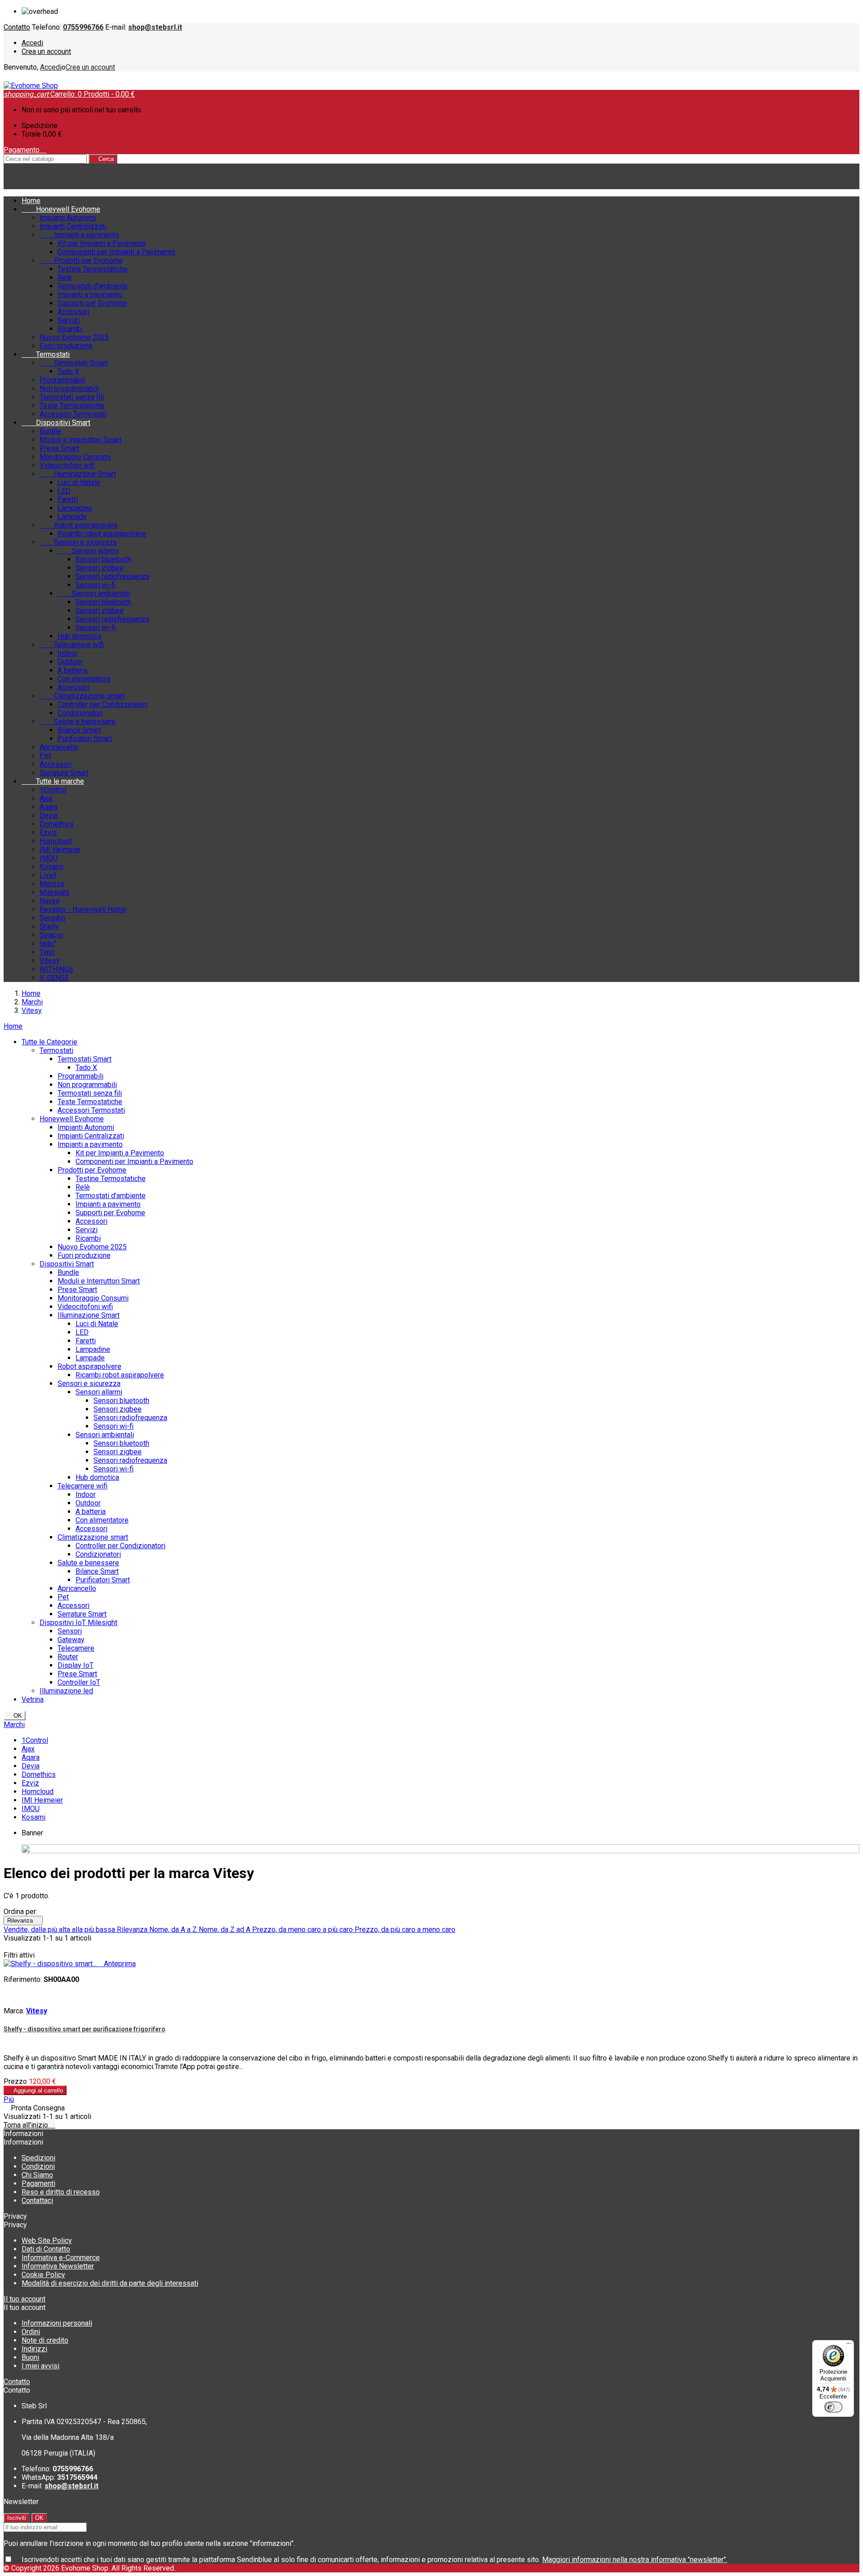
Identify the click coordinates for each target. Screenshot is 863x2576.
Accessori (73, 312)
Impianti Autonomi (68, 218)
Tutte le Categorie (49, 1042)
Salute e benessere (78, 722)
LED (64, 491)
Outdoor (70, 662)
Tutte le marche (53, 781)
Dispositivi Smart (56, 423)
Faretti (68, 500)
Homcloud (56, 841)
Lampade (72, 517)
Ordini (31, 2332)
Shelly (49, 926)
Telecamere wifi (72, 645)
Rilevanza (23, 1921)
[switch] (833, 2407)
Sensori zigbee (100, 568)
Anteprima (117, 1964)
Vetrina (33, 1699)
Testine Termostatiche (93, 269)
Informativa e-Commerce (61, 2258)
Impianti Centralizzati (73, 226)
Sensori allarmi (88, 551)
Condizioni (38, 2166)
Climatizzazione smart (82, 696)
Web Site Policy (47, 2241)
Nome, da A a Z (174, 1930)
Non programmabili (69, 389)
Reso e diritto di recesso (61, 2192)
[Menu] (849, 2345)
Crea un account (46, 51)
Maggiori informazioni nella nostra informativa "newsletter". (635, 2560)
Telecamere (76, 1648)
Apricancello (59, 747)
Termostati (46, 354)
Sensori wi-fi (96, 585)
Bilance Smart (79, 730)
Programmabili (62, 380)
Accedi (32, 43)
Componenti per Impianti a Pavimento (116, 252)
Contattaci (37, 2201)
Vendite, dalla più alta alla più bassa (60, 1930)
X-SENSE (54, 978)
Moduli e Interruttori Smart (81, 440)
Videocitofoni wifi (67, 465)
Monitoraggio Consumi (75, 457)
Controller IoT (79, 1682)
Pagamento (25, 150)
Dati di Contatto (46, 2249)
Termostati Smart (74, 363)
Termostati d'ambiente (93, 286)
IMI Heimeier (60, 850)
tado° (48, 944)
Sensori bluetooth (103, 559)
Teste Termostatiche (72, 406)
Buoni (30, 2357)
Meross (52, 884)
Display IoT (76, 1665)
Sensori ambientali (94, 593)
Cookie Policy (43, 2275)
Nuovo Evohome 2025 (74, 337)
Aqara (49, 807)
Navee (50, 901)
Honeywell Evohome (61, 209)
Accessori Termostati (73, 414)
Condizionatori (80, 713)
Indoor (68, 653)
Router (68, 1657)
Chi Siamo (37, 2175)
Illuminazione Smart (78, 474)
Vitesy (50, 961)
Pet (45, 756)
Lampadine (75, 508)
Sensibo (53, 918)
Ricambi (70, 329)
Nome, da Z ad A (225, 1930)
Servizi (69, 320)
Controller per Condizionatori (102, 704)
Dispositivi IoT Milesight (78, 1623)
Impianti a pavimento (79, 235)
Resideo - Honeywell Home (83, 909)
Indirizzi (34, 2349)
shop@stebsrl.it (155, 27)
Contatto (17, 27)
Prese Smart (59, 448)
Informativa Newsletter (58, 2266)
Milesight (54, 892)
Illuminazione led (66, 1691)
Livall (48, 875)
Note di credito (45, 2340)
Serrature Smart (64, 773)
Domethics (57, 824)
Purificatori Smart (85, 739)
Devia (49, 815)
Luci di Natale (79, 482)
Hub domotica (79, 636)
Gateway (71, 1640)
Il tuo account (24, 2299)
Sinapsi (51, 935)
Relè (65, 278)
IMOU (49, 858)
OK (15, 1716)
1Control (53, 790)
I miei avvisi (40, 2366)
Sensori (70, 1631)
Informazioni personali (57, 2323)
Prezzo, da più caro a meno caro (405, 1930)
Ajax (46, 798)
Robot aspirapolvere (79, 525)
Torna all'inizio (29, 2125)
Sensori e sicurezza (78, 542)
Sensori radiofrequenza (112, 576)
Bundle (50, 431)
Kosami (51, 867)
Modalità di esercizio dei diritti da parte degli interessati (110, 2283)
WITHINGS (56, 969)
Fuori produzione (66, 346)
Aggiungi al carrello (35, 2090)
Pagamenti (38, 2183)
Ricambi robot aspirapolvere (102, 534)
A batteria (73, 670)
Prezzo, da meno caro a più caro (303, 1930)
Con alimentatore (84, 679)
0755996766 (83, 27)
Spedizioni (38, 2158)
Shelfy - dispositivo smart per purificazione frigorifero (85, 2029)
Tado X (68, 371)
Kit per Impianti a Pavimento (102, 243)
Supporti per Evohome (92, 303)
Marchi (14, 1725)
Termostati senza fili (72, 397)
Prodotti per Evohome (81, 260)
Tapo (47, 952)
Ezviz (48, 833)
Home (13, 1026)
